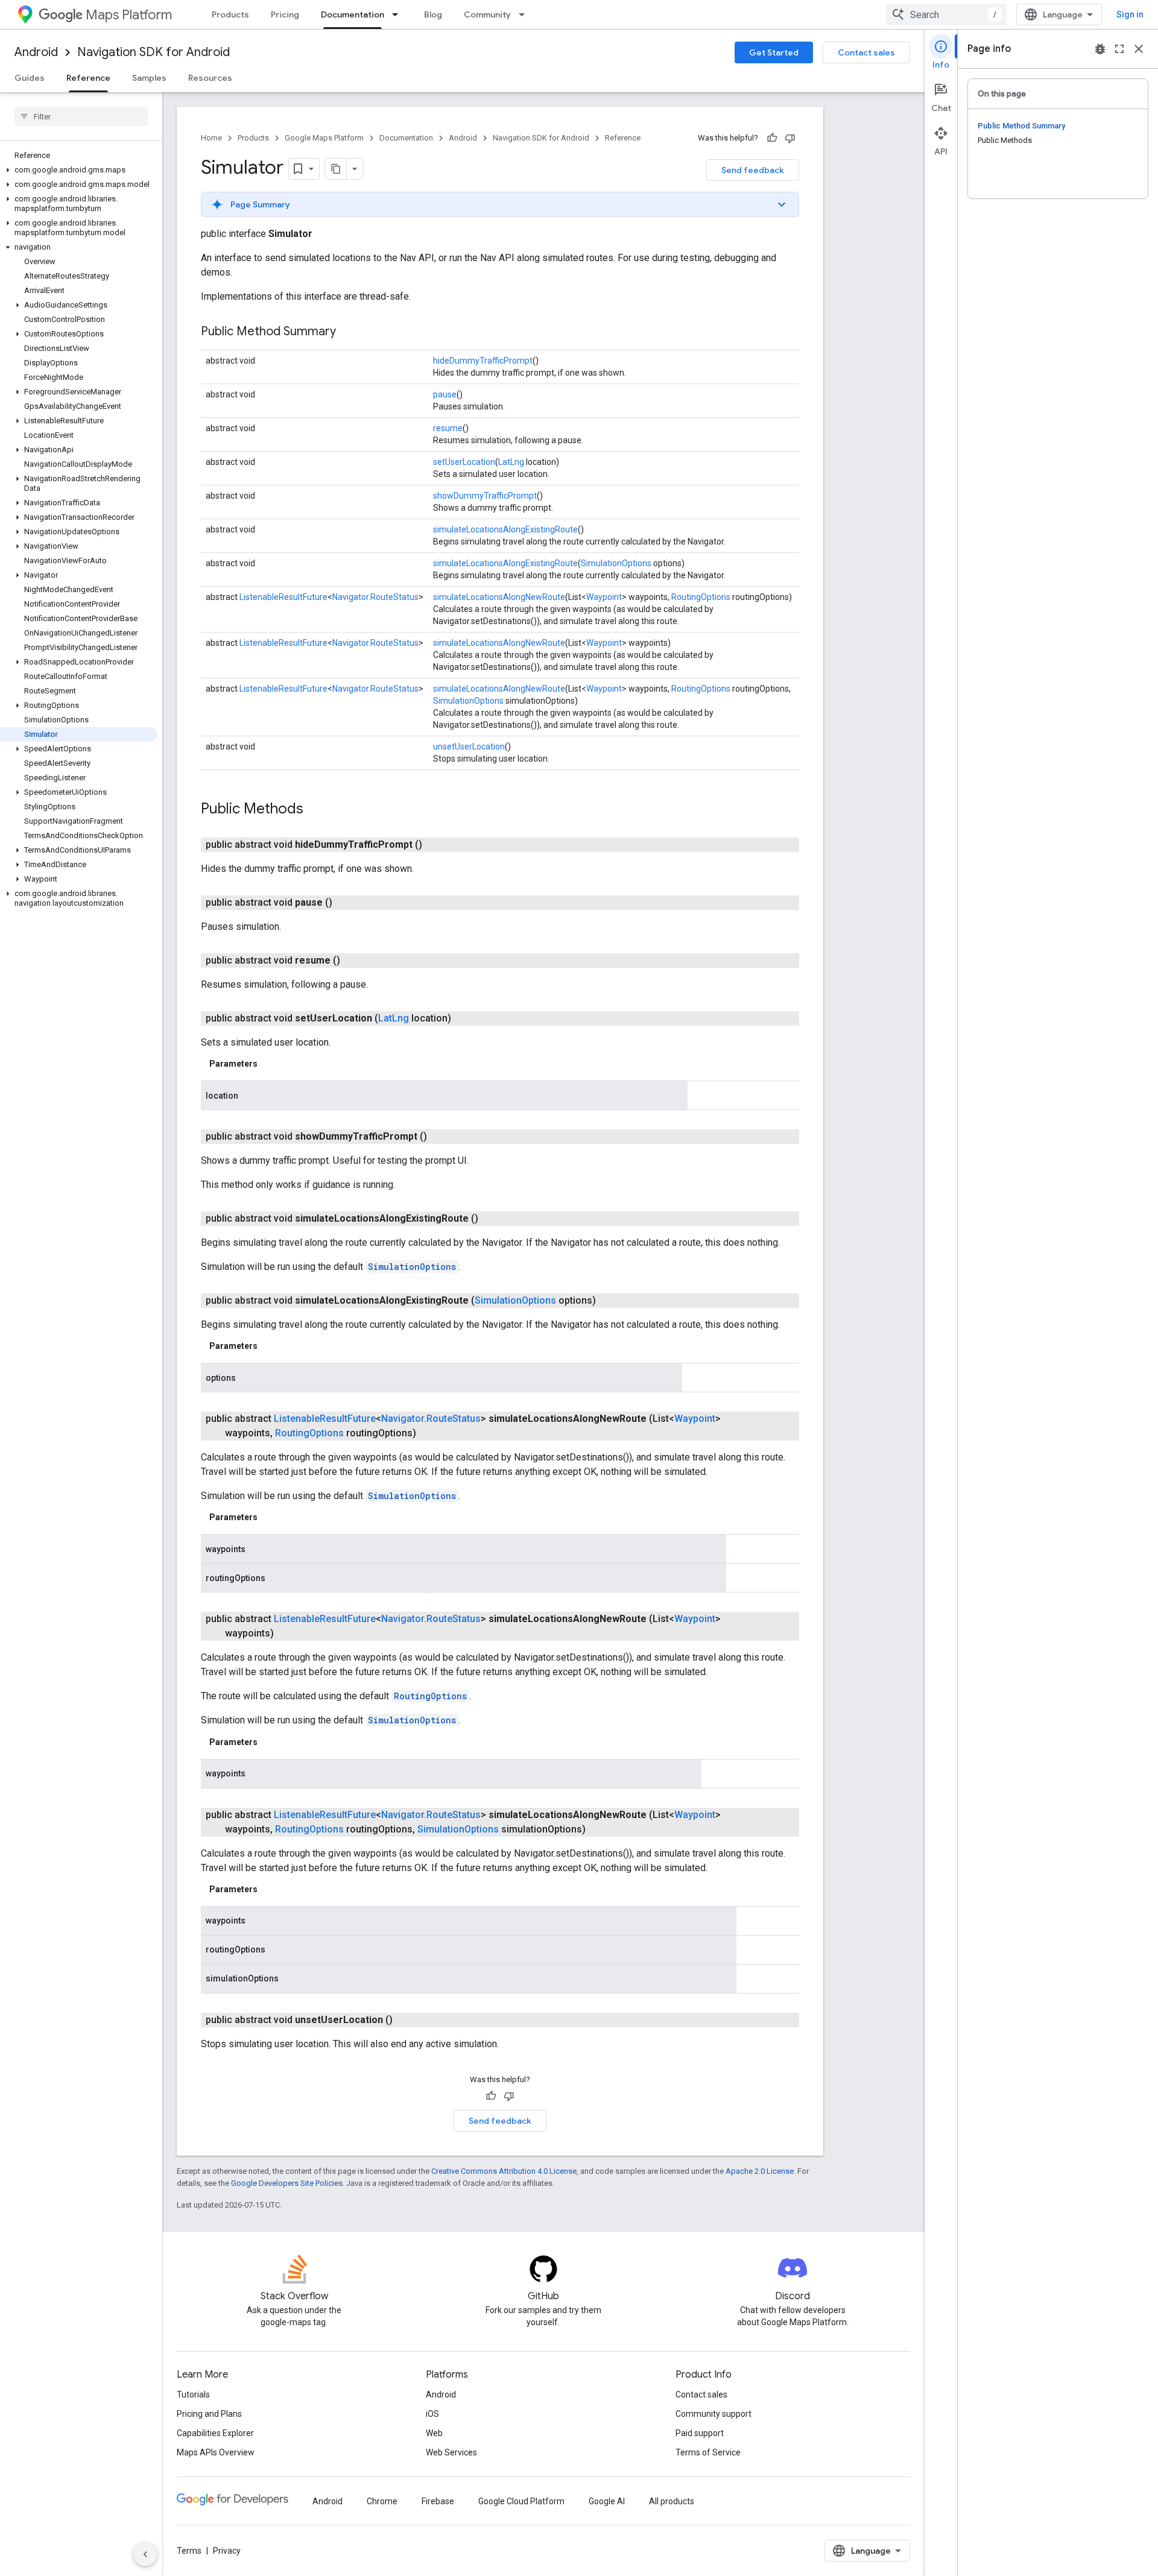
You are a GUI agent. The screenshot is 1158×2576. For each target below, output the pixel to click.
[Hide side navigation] (145, 2554)
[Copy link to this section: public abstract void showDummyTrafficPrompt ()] (441, 1137)
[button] (79, 170)
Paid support (700, 2433)
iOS (432, 2414)
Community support (713, 2414)
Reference (88, 78)
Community (487, 14)
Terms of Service (708, 2452)
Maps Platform (129, 15)
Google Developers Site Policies (287, 2183)
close (1139, 49)
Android (36, 52)
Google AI (607, 2501)
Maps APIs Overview (216, 2452)
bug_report (1100, 49)
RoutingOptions (701, 597)
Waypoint (604, 597)
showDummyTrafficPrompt (485, 496)
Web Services (451, 2452)
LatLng (511, 462)
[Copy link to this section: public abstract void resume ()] (355, 961)
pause (445, 394)
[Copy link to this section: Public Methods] (315, 810)
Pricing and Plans (209, 2414)
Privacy (227, 2551)
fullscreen (1119, 49)
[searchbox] (81, 116)
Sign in (1130, 14)
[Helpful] (772, 138)
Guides (30, 78)
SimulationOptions (616, 563)
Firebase (438, 2501)
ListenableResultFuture (283, 597)
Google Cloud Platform (521, 2501)
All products (672, 2501)
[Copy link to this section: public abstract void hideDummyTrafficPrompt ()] (437, 845)
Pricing (285, 14)
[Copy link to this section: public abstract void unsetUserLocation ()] (407, 2020)
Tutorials (193, 2394)
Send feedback (753, 170)
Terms (189, 2551)
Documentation (353, 14)
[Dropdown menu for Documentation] (399, 14)
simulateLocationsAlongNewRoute (499, 597)
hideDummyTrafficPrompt (483, 361)
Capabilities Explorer (215, 2433)
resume (448, 428)
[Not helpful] (790, 138)
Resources (210, 78)
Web (434, 2433)
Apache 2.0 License (760, 2171)
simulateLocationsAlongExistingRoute (505, 529)
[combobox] (946, 14)
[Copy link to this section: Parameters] (270, 1064)
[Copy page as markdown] (336, 169)
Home (211, 138)
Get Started (774, 52)
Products (230, 14)
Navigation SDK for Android (153, 52)
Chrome (382, 2501)
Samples (149, 78)
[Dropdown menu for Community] (525, 14)
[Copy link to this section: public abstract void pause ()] (347, 903)
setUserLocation (464, 462)
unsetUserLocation (469, 747)
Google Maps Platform (324, 138)
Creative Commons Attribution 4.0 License (504, 2171)
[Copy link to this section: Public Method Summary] (348, 332)
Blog (433, 14)
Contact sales (866, 52)
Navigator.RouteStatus (375, 597)
